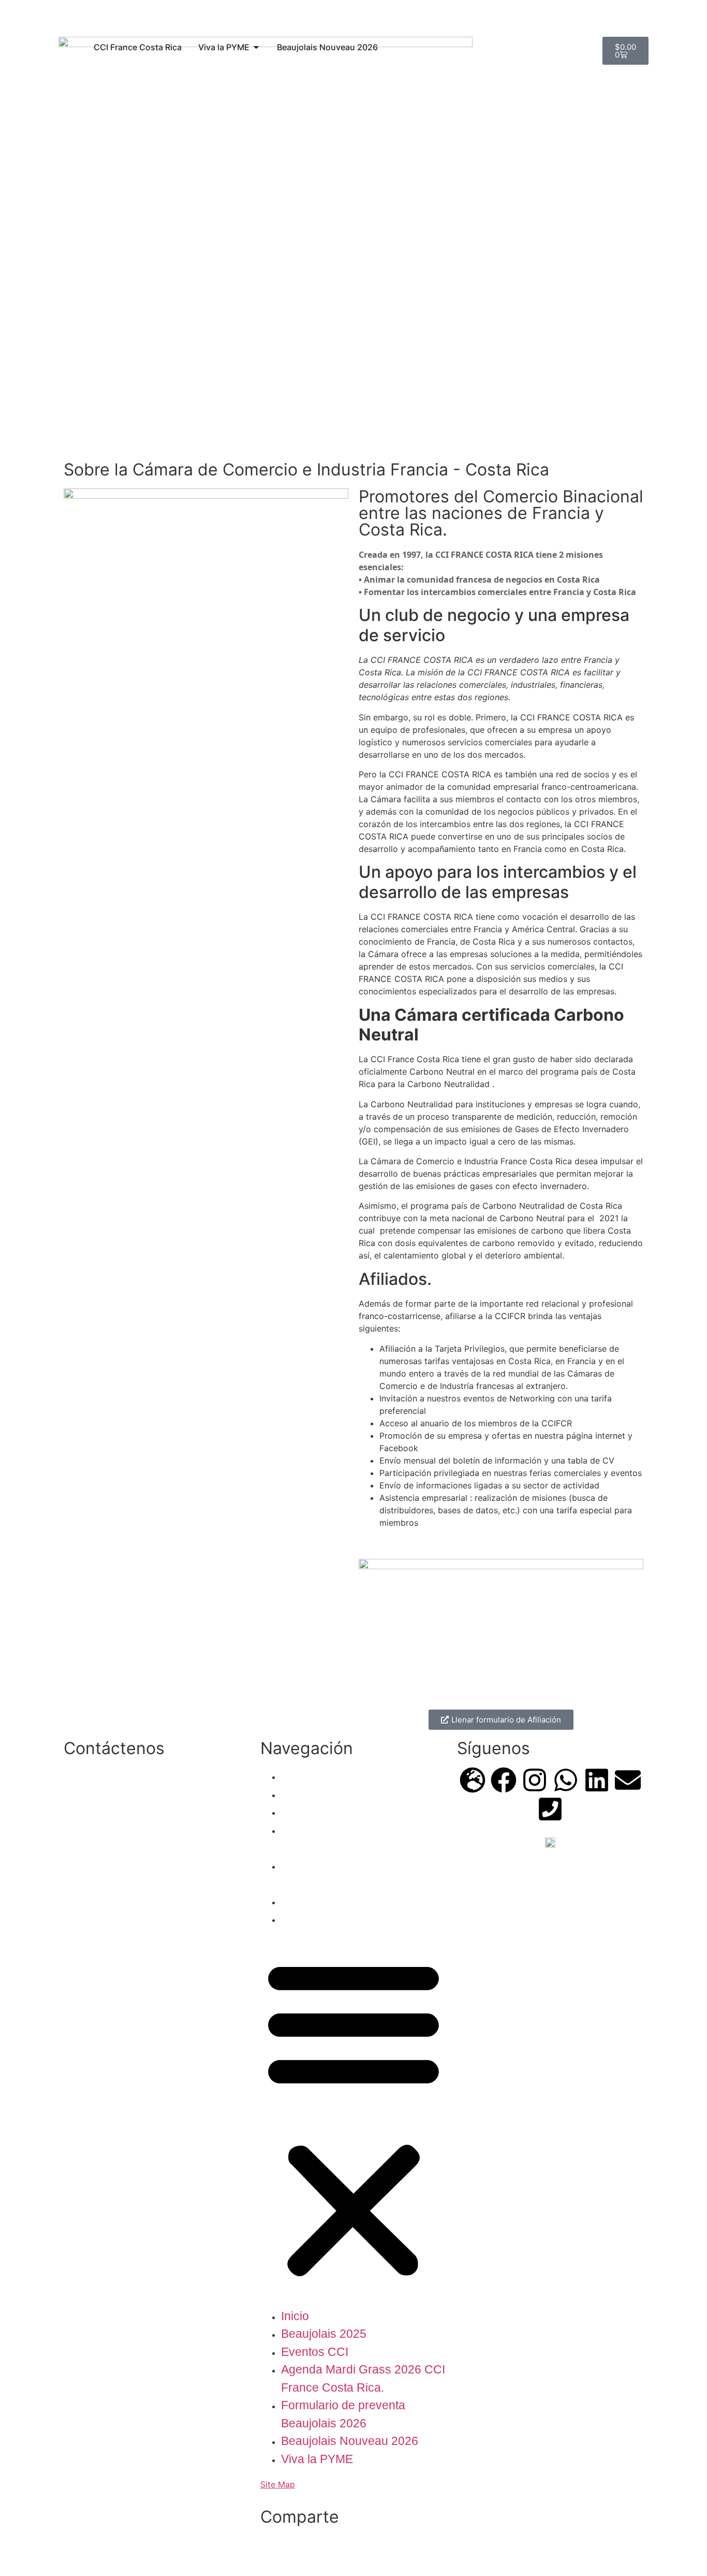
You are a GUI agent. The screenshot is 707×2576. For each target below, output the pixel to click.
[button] (353, 2118)
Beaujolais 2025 (324, 1794)
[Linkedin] (597, 1780)
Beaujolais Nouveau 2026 (350, 1901)
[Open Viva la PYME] (256, 47)
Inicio (295, 1776)
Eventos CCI (315, 1812)
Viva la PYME (317, 1919)
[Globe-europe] (473, 1780)
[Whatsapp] (566, 1780)
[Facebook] (504, 1780)
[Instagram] (535, 1780)
